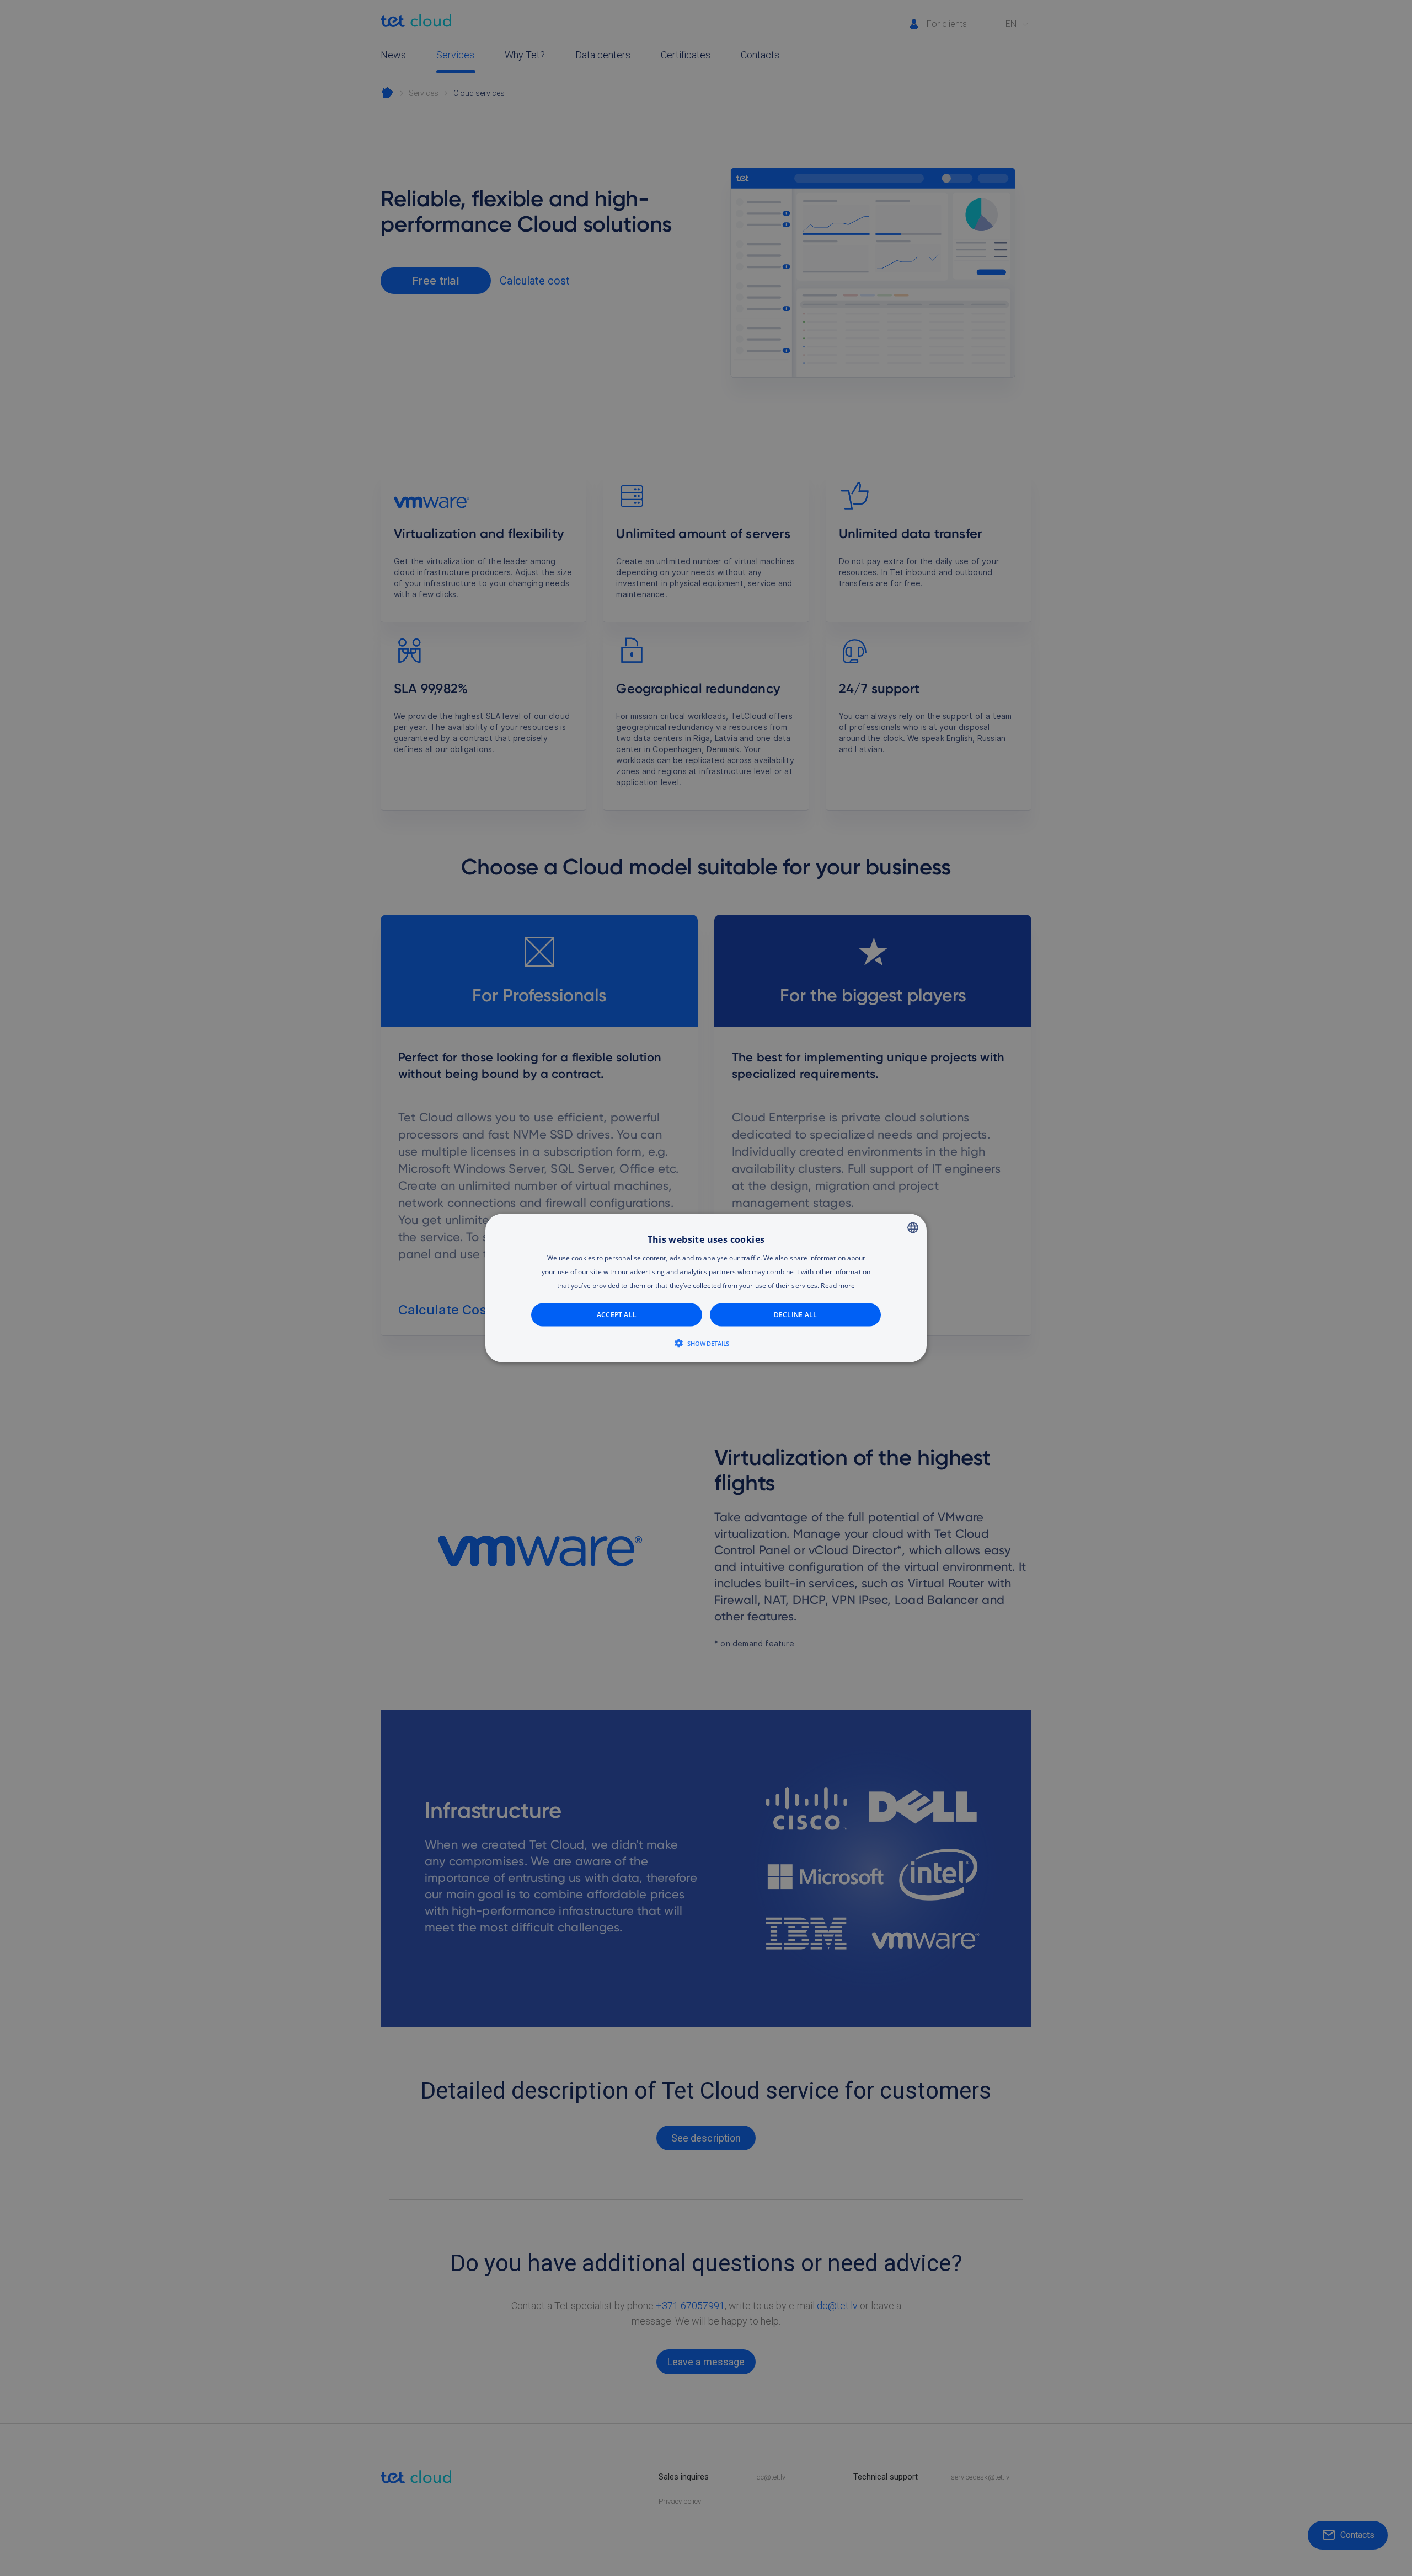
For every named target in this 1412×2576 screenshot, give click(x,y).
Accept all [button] (617, 1315)
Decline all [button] (796, 1315)
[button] (706, 1343)
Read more (838, 1286)
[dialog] (706, 1288)
